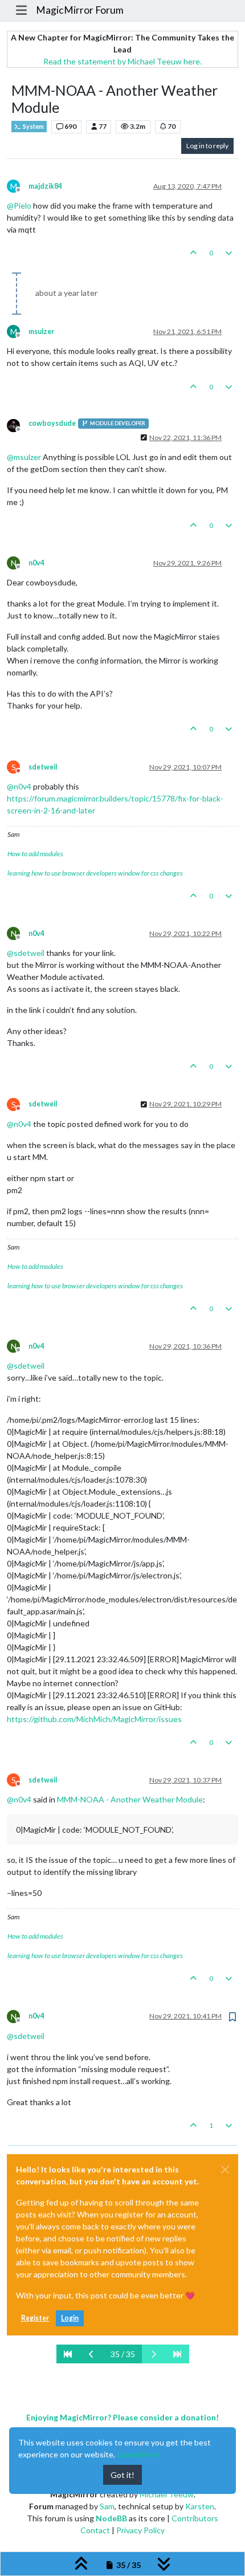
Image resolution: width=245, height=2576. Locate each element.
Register (35, 2318)
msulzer (41, 331)
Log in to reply (207, 146)
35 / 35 (123, 2354)
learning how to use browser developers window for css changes (95, 873)
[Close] (225, 2170)
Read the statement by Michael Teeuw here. (122, 61)
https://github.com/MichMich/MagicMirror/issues (94, 1719)
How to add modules (35, 854)
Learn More (138, 2454)
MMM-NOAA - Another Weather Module (130, 1799)
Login (70, 2318)
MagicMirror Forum (80, 10)
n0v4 (36, 563)
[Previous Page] (92, 2354)
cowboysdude (52, 423)
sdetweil (43, 767)
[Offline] (18, 424)
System (33, 127)
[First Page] (68, 2354)
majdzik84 (45, 186)
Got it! (122, 2475)
